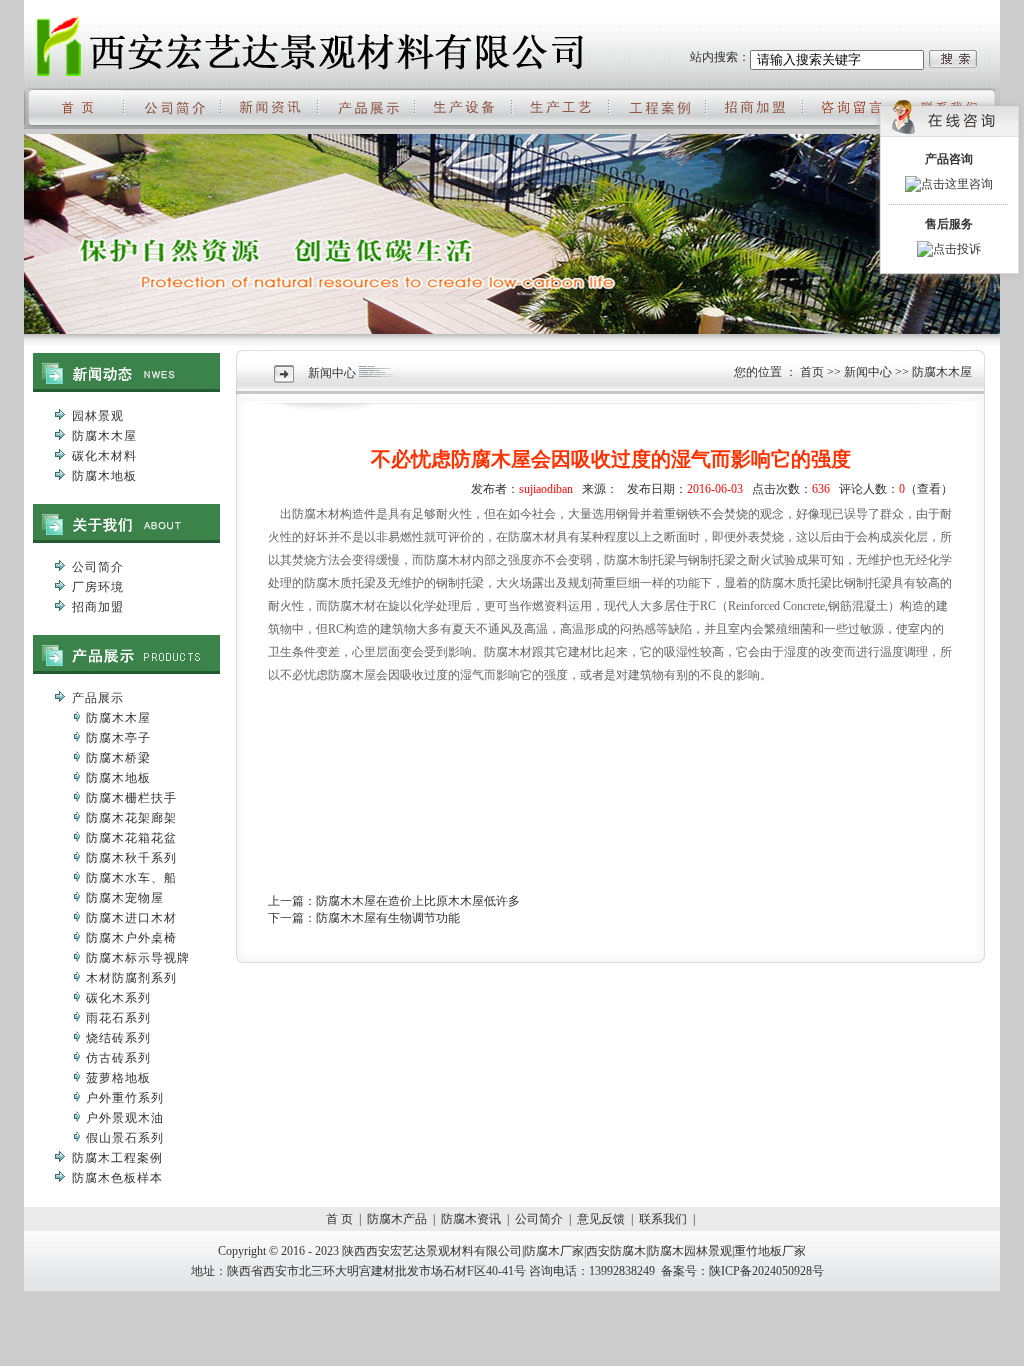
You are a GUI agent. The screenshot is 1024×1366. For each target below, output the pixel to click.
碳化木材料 (104, 456)
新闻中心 (868, 372)
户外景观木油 (125, 1118)
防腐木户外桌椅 (131, 938)
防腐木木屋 (104, 436)
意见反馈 (601, 1219)
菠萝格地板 (118, 1078)
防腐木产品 (397, 1219)
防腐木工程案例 (117, 1158)
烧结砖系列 (118, 1038)
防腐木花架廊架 (131, 818)
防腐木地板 (104, 476)
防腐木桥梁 (118, 758)
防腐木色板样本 (117, 1178)
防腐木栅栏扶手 (131, 798)
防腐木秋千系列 (131, 858)
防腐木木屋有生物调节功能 (388, 918)
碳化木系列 (118, 998)
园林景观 (98, 416)
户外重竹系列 (125, 1098)
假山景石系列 (125, 1138)
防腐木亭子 (118, 738)
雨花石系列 (118, 1018)
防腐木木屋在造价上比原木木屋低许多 (418, 901)
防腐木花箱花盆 (131, 838)
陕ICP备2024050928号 (766, 1271)
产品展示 (98, 698)
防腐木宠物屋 (125, 898)
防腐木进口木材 (131, 918)
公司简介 (98, 567)
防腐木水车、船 (131, 878)
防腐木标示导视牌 (138, 958)
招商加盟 (98, 607)
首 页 (339, 1219)
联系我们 (663, 1219)
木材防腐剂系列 (131, 978)
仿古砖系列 (118, 1058)
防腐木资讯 (471, 1219)
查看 (929, 489)
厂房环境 (98, 587)
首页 (812, 372)
